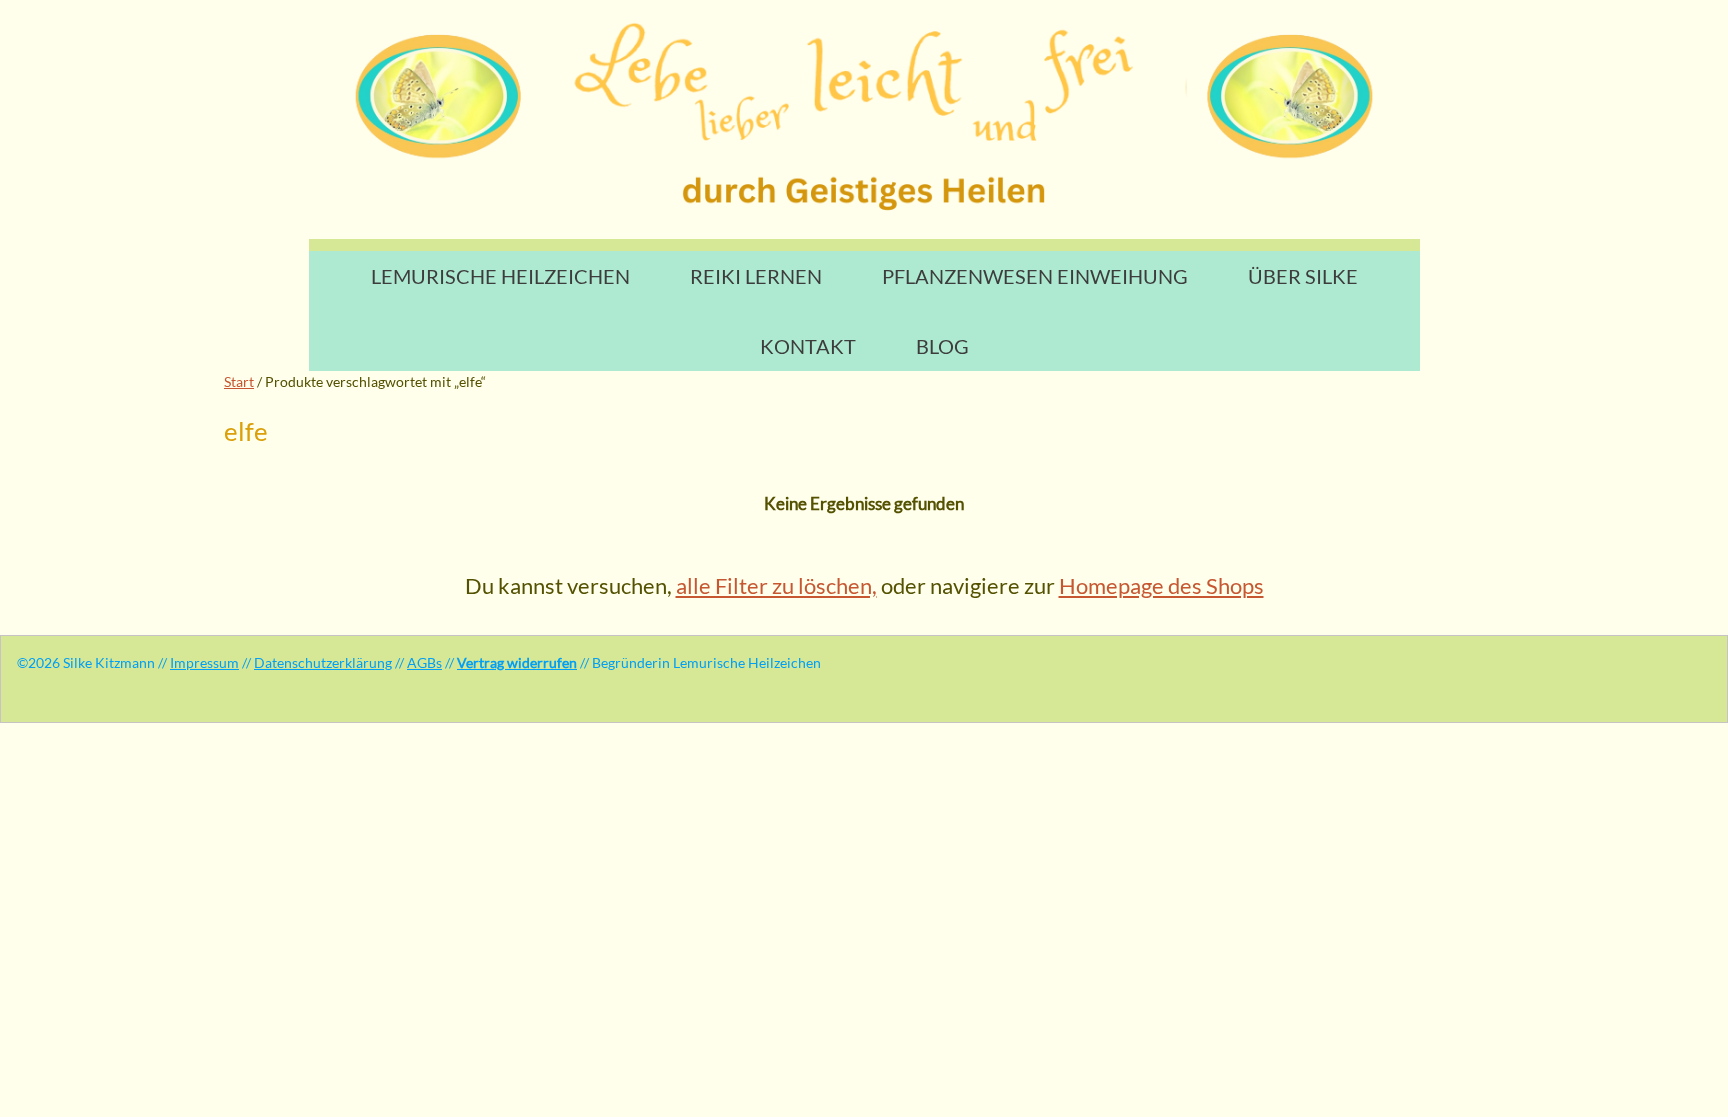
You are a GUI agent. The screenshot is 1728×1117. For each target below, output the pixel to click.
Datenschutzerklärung (323, 662)
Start (239, 381)
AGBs (424, 662)
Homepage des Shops (1161, 585)
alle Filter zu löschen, (776, 585)
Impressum (204, 662)
